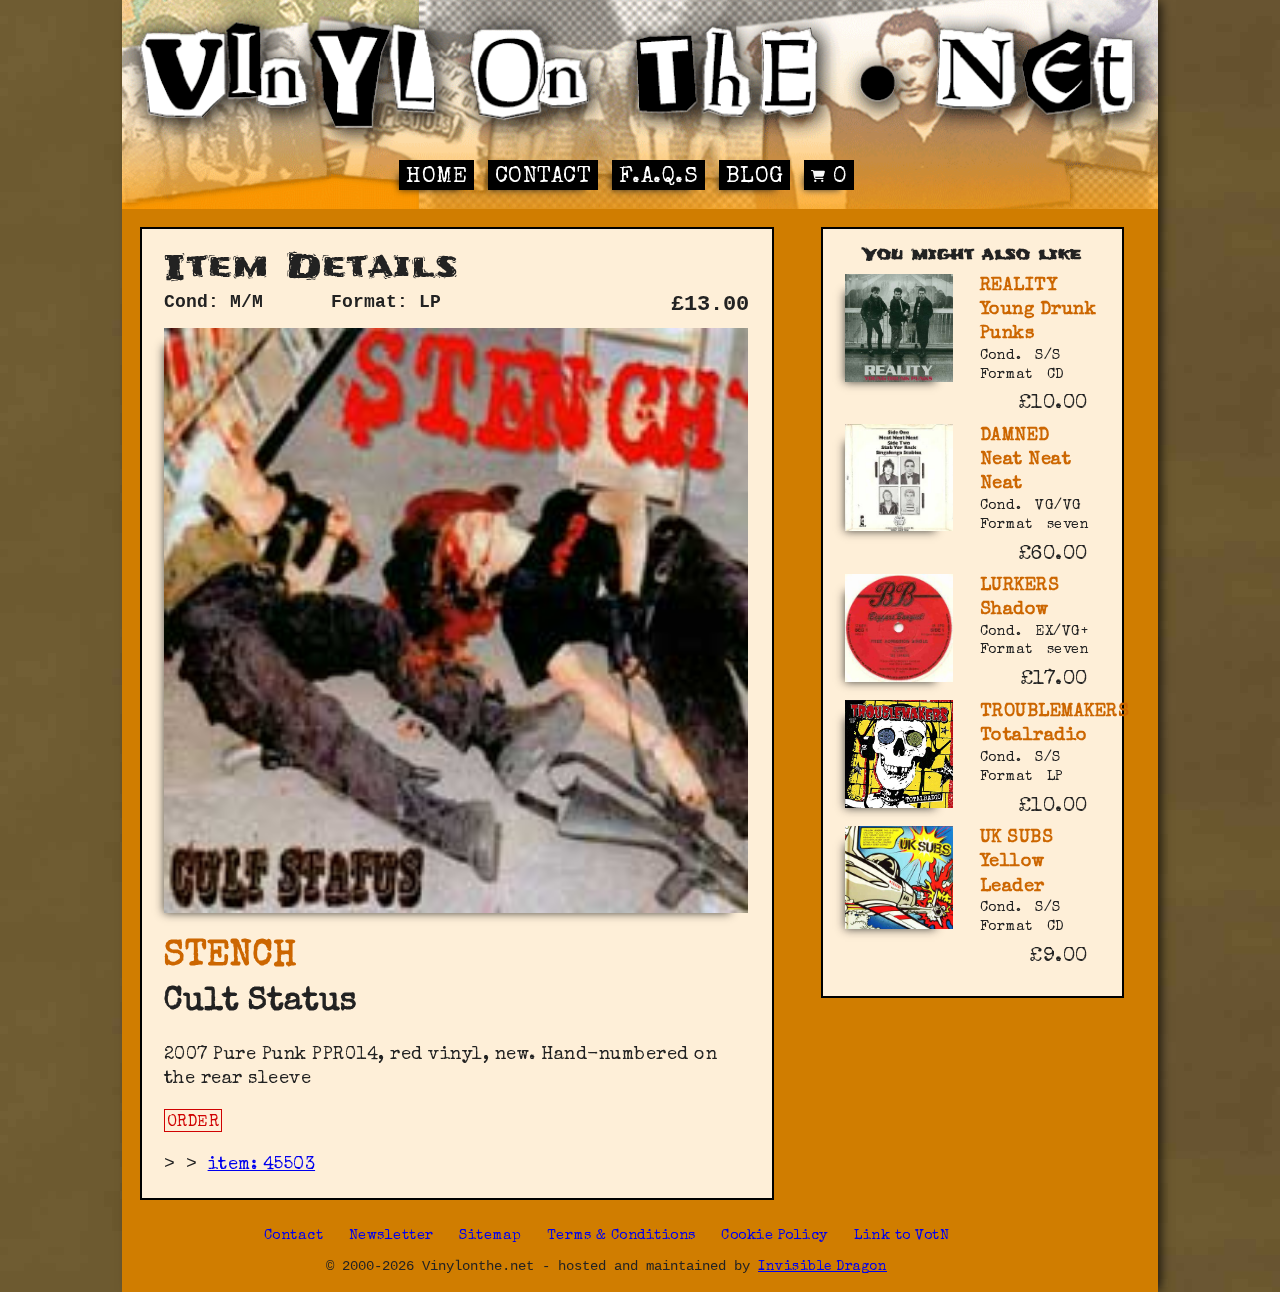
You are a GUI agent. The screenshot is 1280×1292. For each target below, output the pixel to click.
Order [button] (193, 1123)
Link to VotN (901, 1236)
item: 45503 (262, 1165)
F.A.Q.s (659, 177)
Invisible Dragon (822, 1267)
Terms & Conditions (621, 1236)
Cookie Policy (775, 1236)
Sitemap (490, 1236)
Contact (543, 177)
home (436, 177)
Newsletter (391, 1236)
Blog (755, 177)
